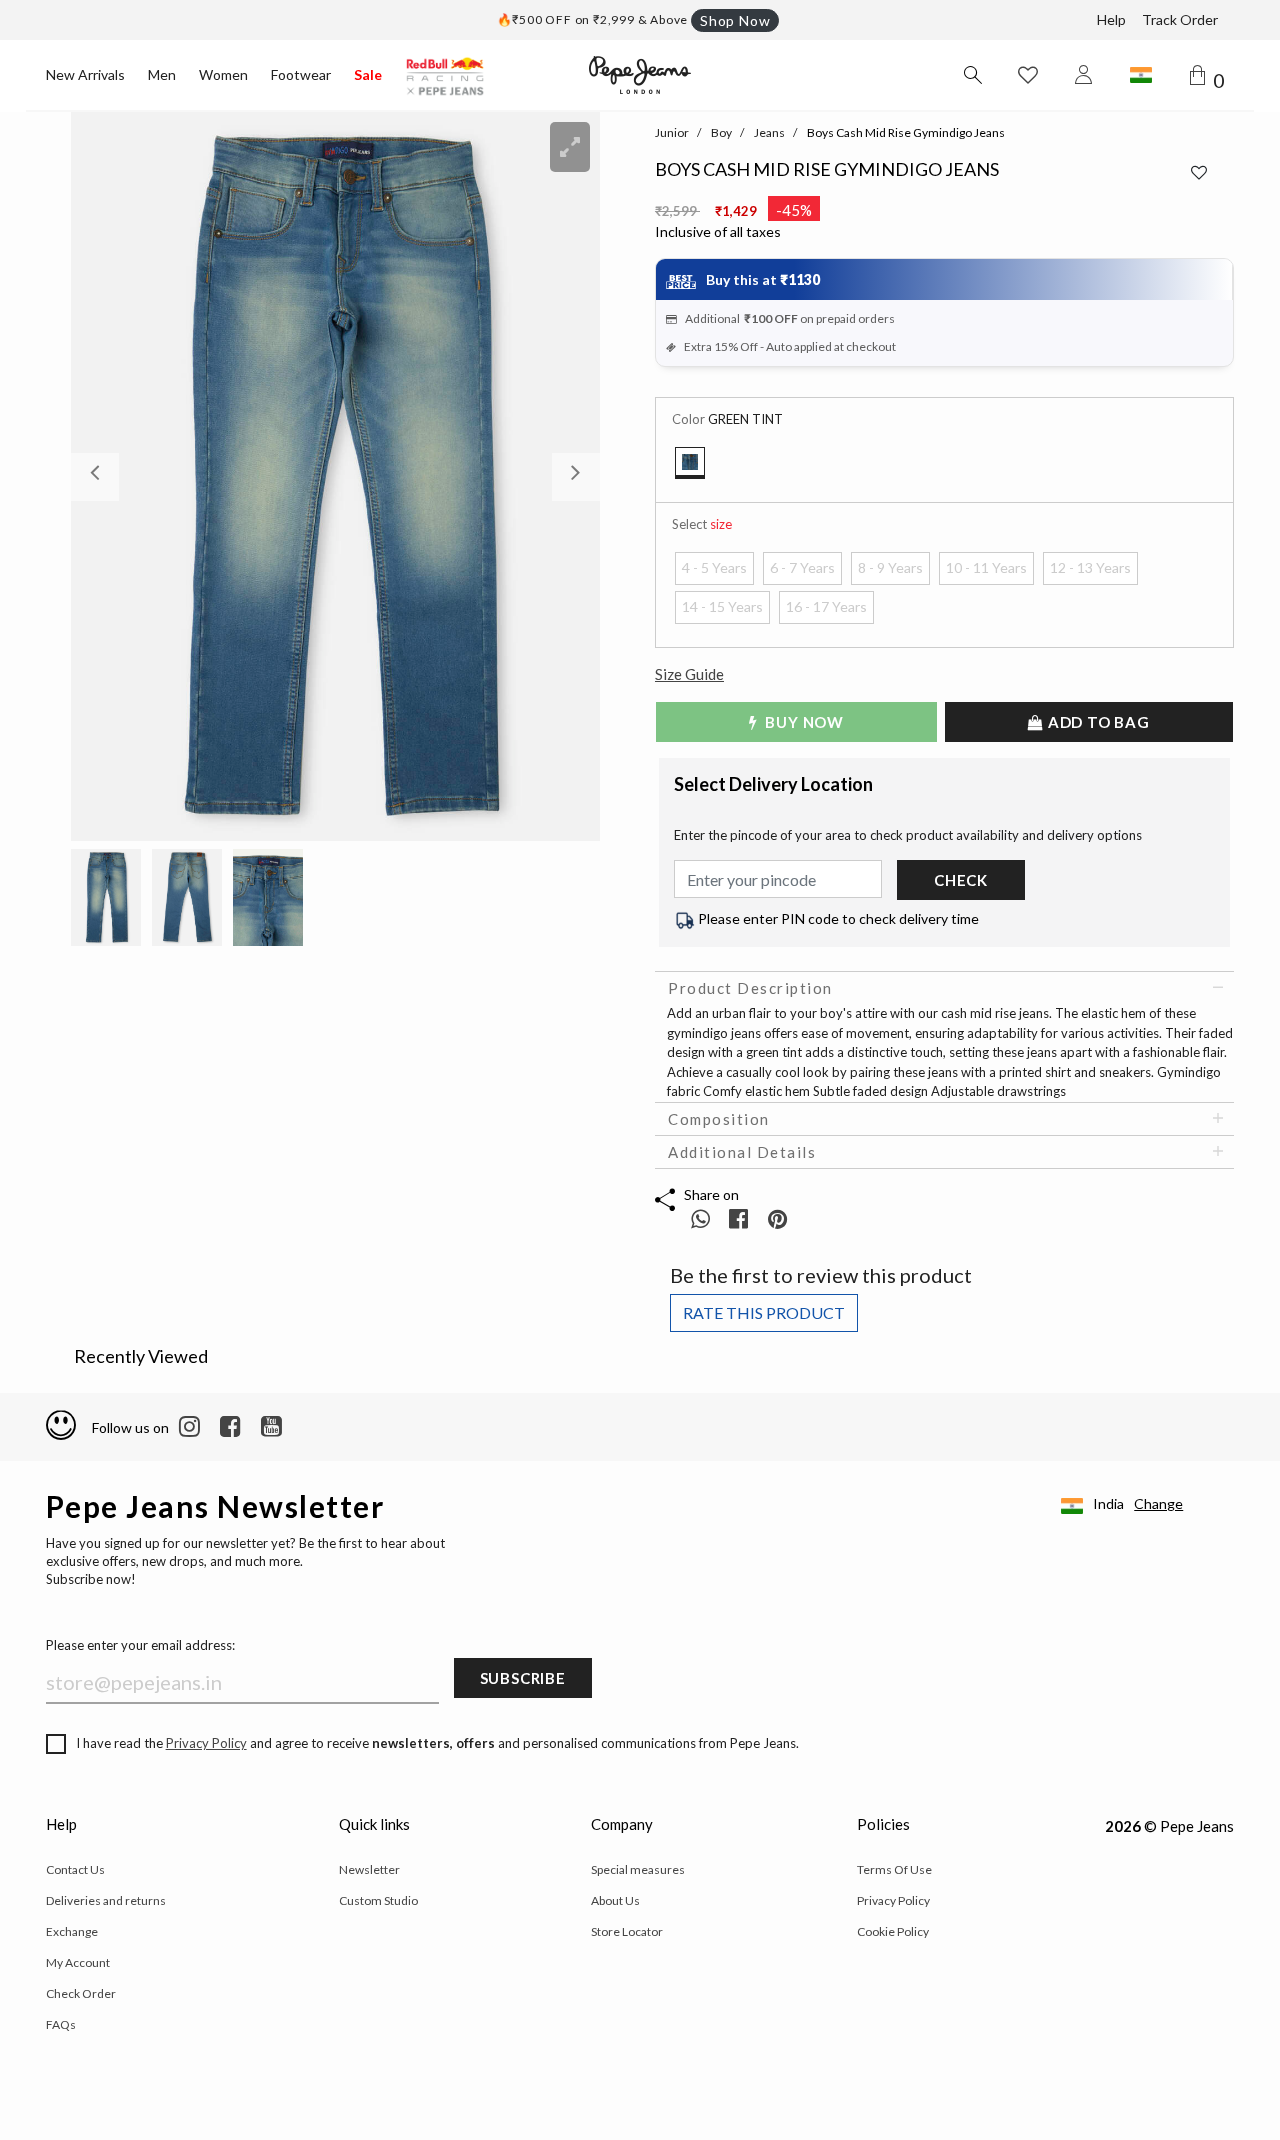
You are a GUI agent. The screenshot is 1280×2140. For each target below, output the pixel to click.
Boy (721, 132)
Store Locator (627, 1931)
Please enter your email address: (140, 1645)
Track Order (1180, 19)
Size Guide (689, 674)
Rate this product (764, 1312)
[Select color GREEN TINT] (690, 463)
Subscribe (523, 1678)
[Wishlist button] (1028, 75)
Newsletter (369, 1869)
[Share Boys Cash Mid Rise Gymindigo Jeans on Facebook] (740, 1218)
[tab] (944, 988)
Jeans (769, 132)
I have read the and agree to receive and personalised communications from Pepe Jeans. (437, 1743)
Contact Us (75, 1869)
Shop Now (735, 20)
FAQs (61, 2024)
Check (961, 880)
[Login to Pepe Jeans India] (1084, 75)
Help (1111, 19)
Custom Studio (378, 1900)
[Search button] (972, 75)
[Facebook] (230, 1427)
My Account (78, 1962)
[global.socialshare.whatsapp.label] (700, 1218)
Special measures (638, 1869)
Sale (368, 74)
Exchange (72, 1931)
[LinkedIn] (189, 1427)
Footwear (301, 74)
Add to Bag (1097, 722)
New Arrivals (85, 74)
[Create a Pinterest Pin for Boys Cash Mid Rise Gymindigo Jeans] (777, 1218)
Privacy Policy (206, 1743)
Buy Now (803, 722)
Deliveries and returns (106, 1900)
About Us (615, 1900)
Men (162, 74)
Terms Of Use (894, 1869)
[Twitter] (271, 1427)
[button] (110, 476)
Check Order (81, 1993)
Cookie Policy (893, 1931)
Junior (672, 132)
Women (223, 74)
